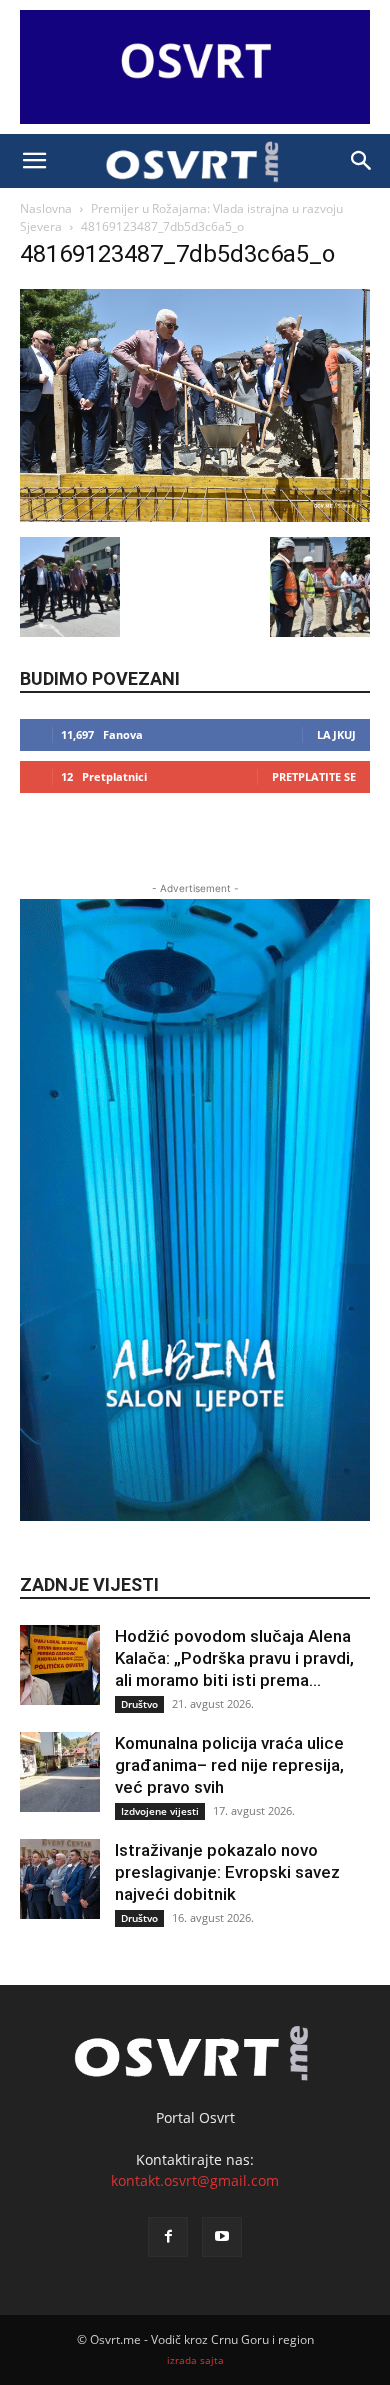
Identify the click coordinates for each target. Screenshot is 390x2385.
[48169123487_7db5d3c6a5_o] (195, 516)
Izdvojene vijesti (160, 1811)
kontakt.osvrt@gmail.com (195, 2180)
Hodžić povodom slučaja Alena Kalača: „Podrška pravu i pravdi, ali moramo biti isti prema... (234, 1658)
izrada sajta (195, 2360)
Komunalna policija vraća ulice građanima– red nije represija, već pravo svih (229, 1765)
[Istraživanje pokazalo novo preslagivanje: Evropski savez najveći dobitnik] (60, 1879)
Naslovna (46, 208)
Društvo (139, 1704)
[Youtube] (222, 2237)
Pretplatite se (314, 776)
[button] (34, 161)
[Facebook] (168, 2237)
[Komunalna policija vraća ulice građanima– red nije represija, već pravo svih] (60, 1772)
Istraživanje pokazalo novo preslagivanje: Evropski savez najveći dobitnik (227, 1872)
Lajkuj (336, 734)
